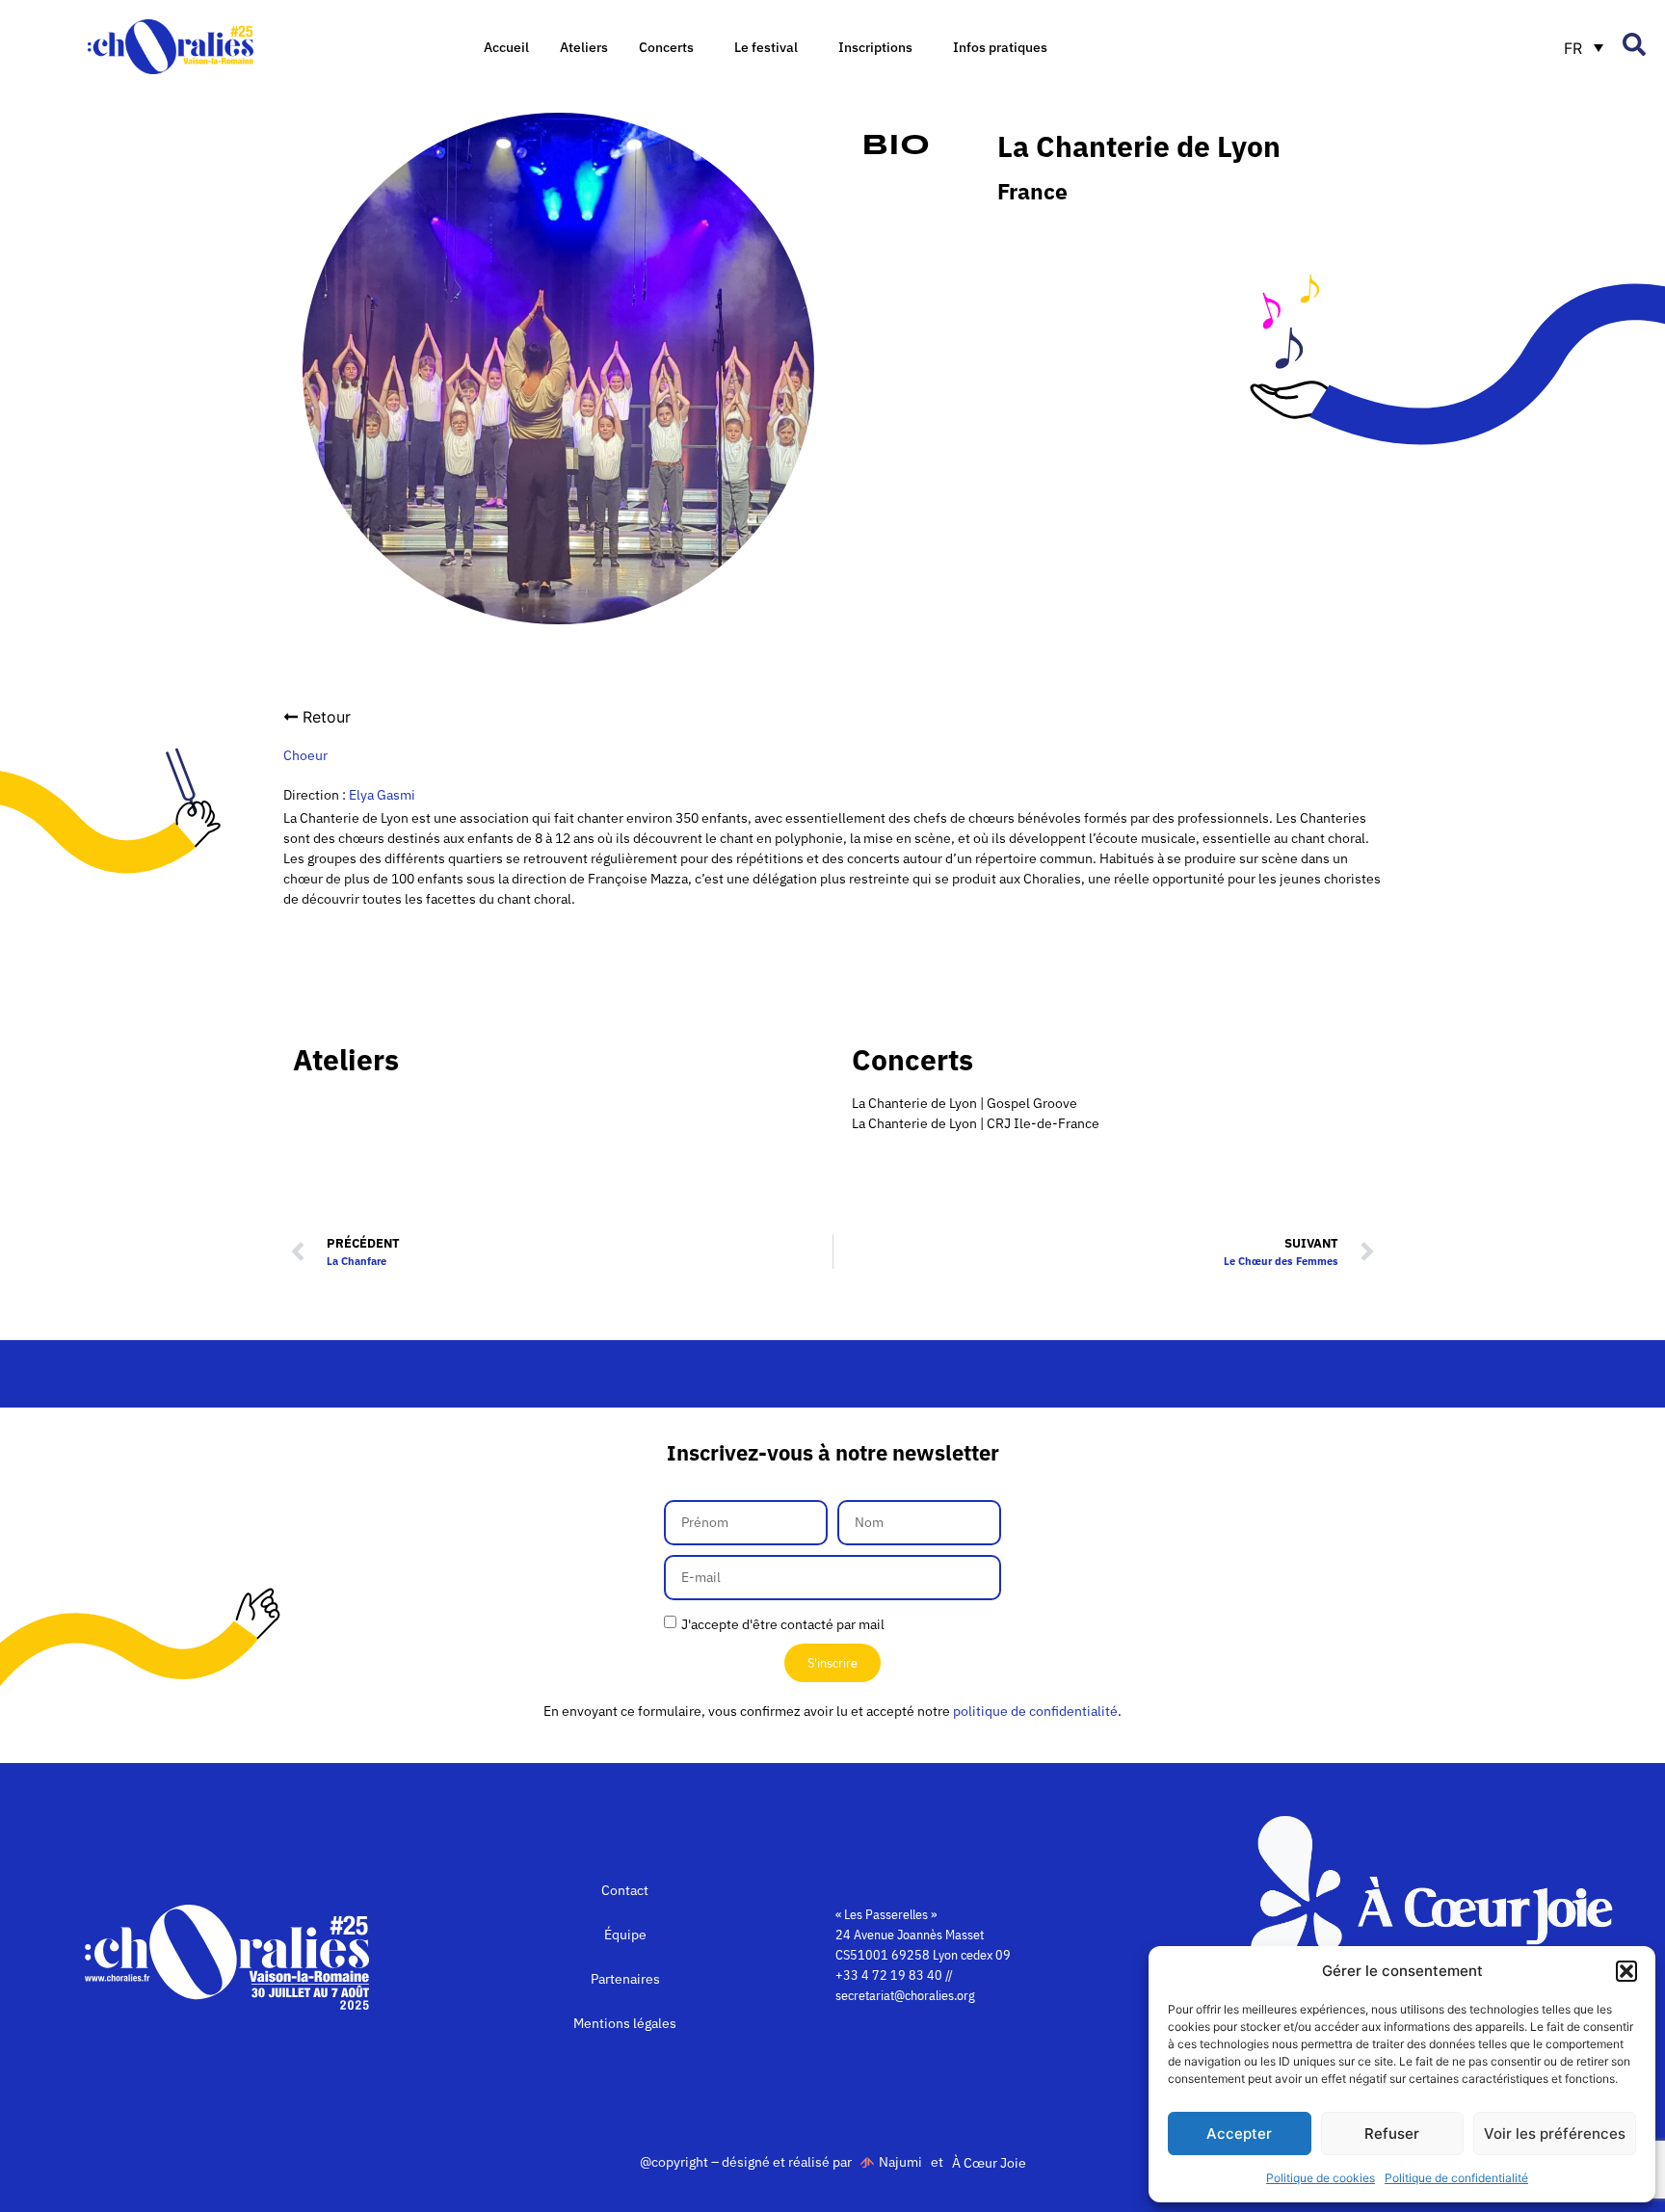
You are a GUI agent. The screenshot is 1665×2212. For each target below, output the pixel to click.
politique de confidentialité (1035, 1711)
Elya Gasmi (382, 795)
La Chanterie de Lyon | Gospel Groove (965, 1103)
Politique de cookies (1321, 2178)
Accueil (506, 47)
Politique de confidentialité (1456, 2178)
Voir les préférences (1555, 2133)
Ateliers (584, 47)
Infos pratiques (1000, 47)
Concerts (666, 47)
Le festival (766, 47)
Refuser (1392, 2133)
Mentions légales (625, 2023)
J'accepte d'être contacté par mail (783, 1624)
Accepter (1239, 2133)
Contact (625, 1890)
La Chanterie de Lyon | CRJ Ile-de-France (976, 1123)
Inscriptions (875, 47)
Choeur (305, 755)
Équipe (625, 1935)
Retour (327, 717)
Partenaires (625, 1979)
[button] (1626, 1971)
